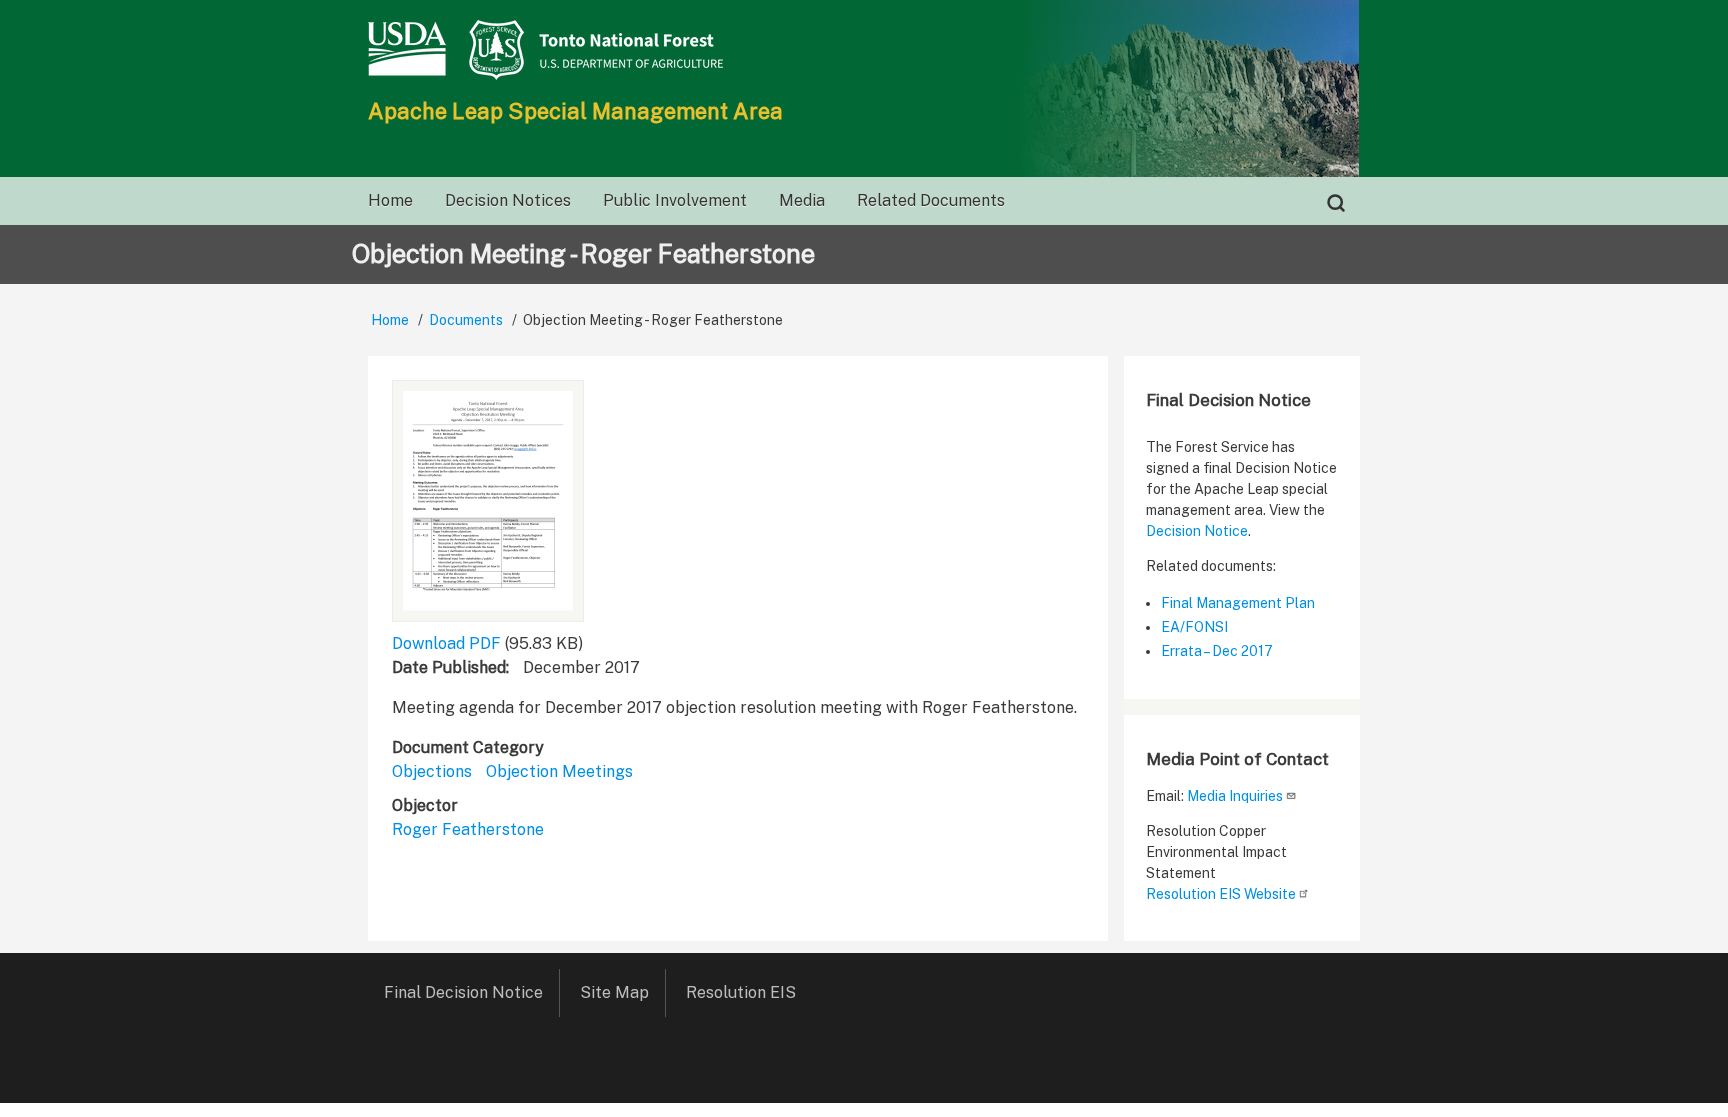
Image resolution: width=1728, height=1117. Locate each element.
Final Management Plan (1238, 603)
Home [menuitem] (390, 200)
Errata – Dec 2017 (1217, 651)
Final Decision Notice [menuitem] (463, 992)
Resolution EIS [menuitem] (741, 992)
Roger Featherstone (468, 829)
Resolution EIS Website (1221, 894)
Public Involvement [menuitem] (675, 200)
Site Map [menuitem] (614, 992)
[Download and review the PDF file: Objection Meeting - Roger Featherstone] (488, 501)
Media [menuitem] (802, 200)
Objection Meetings (559, 771)
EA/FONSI (1194, 627)
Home (390, 320)
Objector (425, 805)
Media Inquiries (1235, 796)
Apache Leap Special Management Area (575, 111)
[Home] (864, 50)
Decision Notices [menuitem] (508, 200)
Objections (432, 771)
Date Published (449, 667)
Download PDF (446, 643)
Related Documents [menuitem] (931, 200)
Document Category (468, 747)
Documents (466, 320)
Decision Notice (1197, 531)
